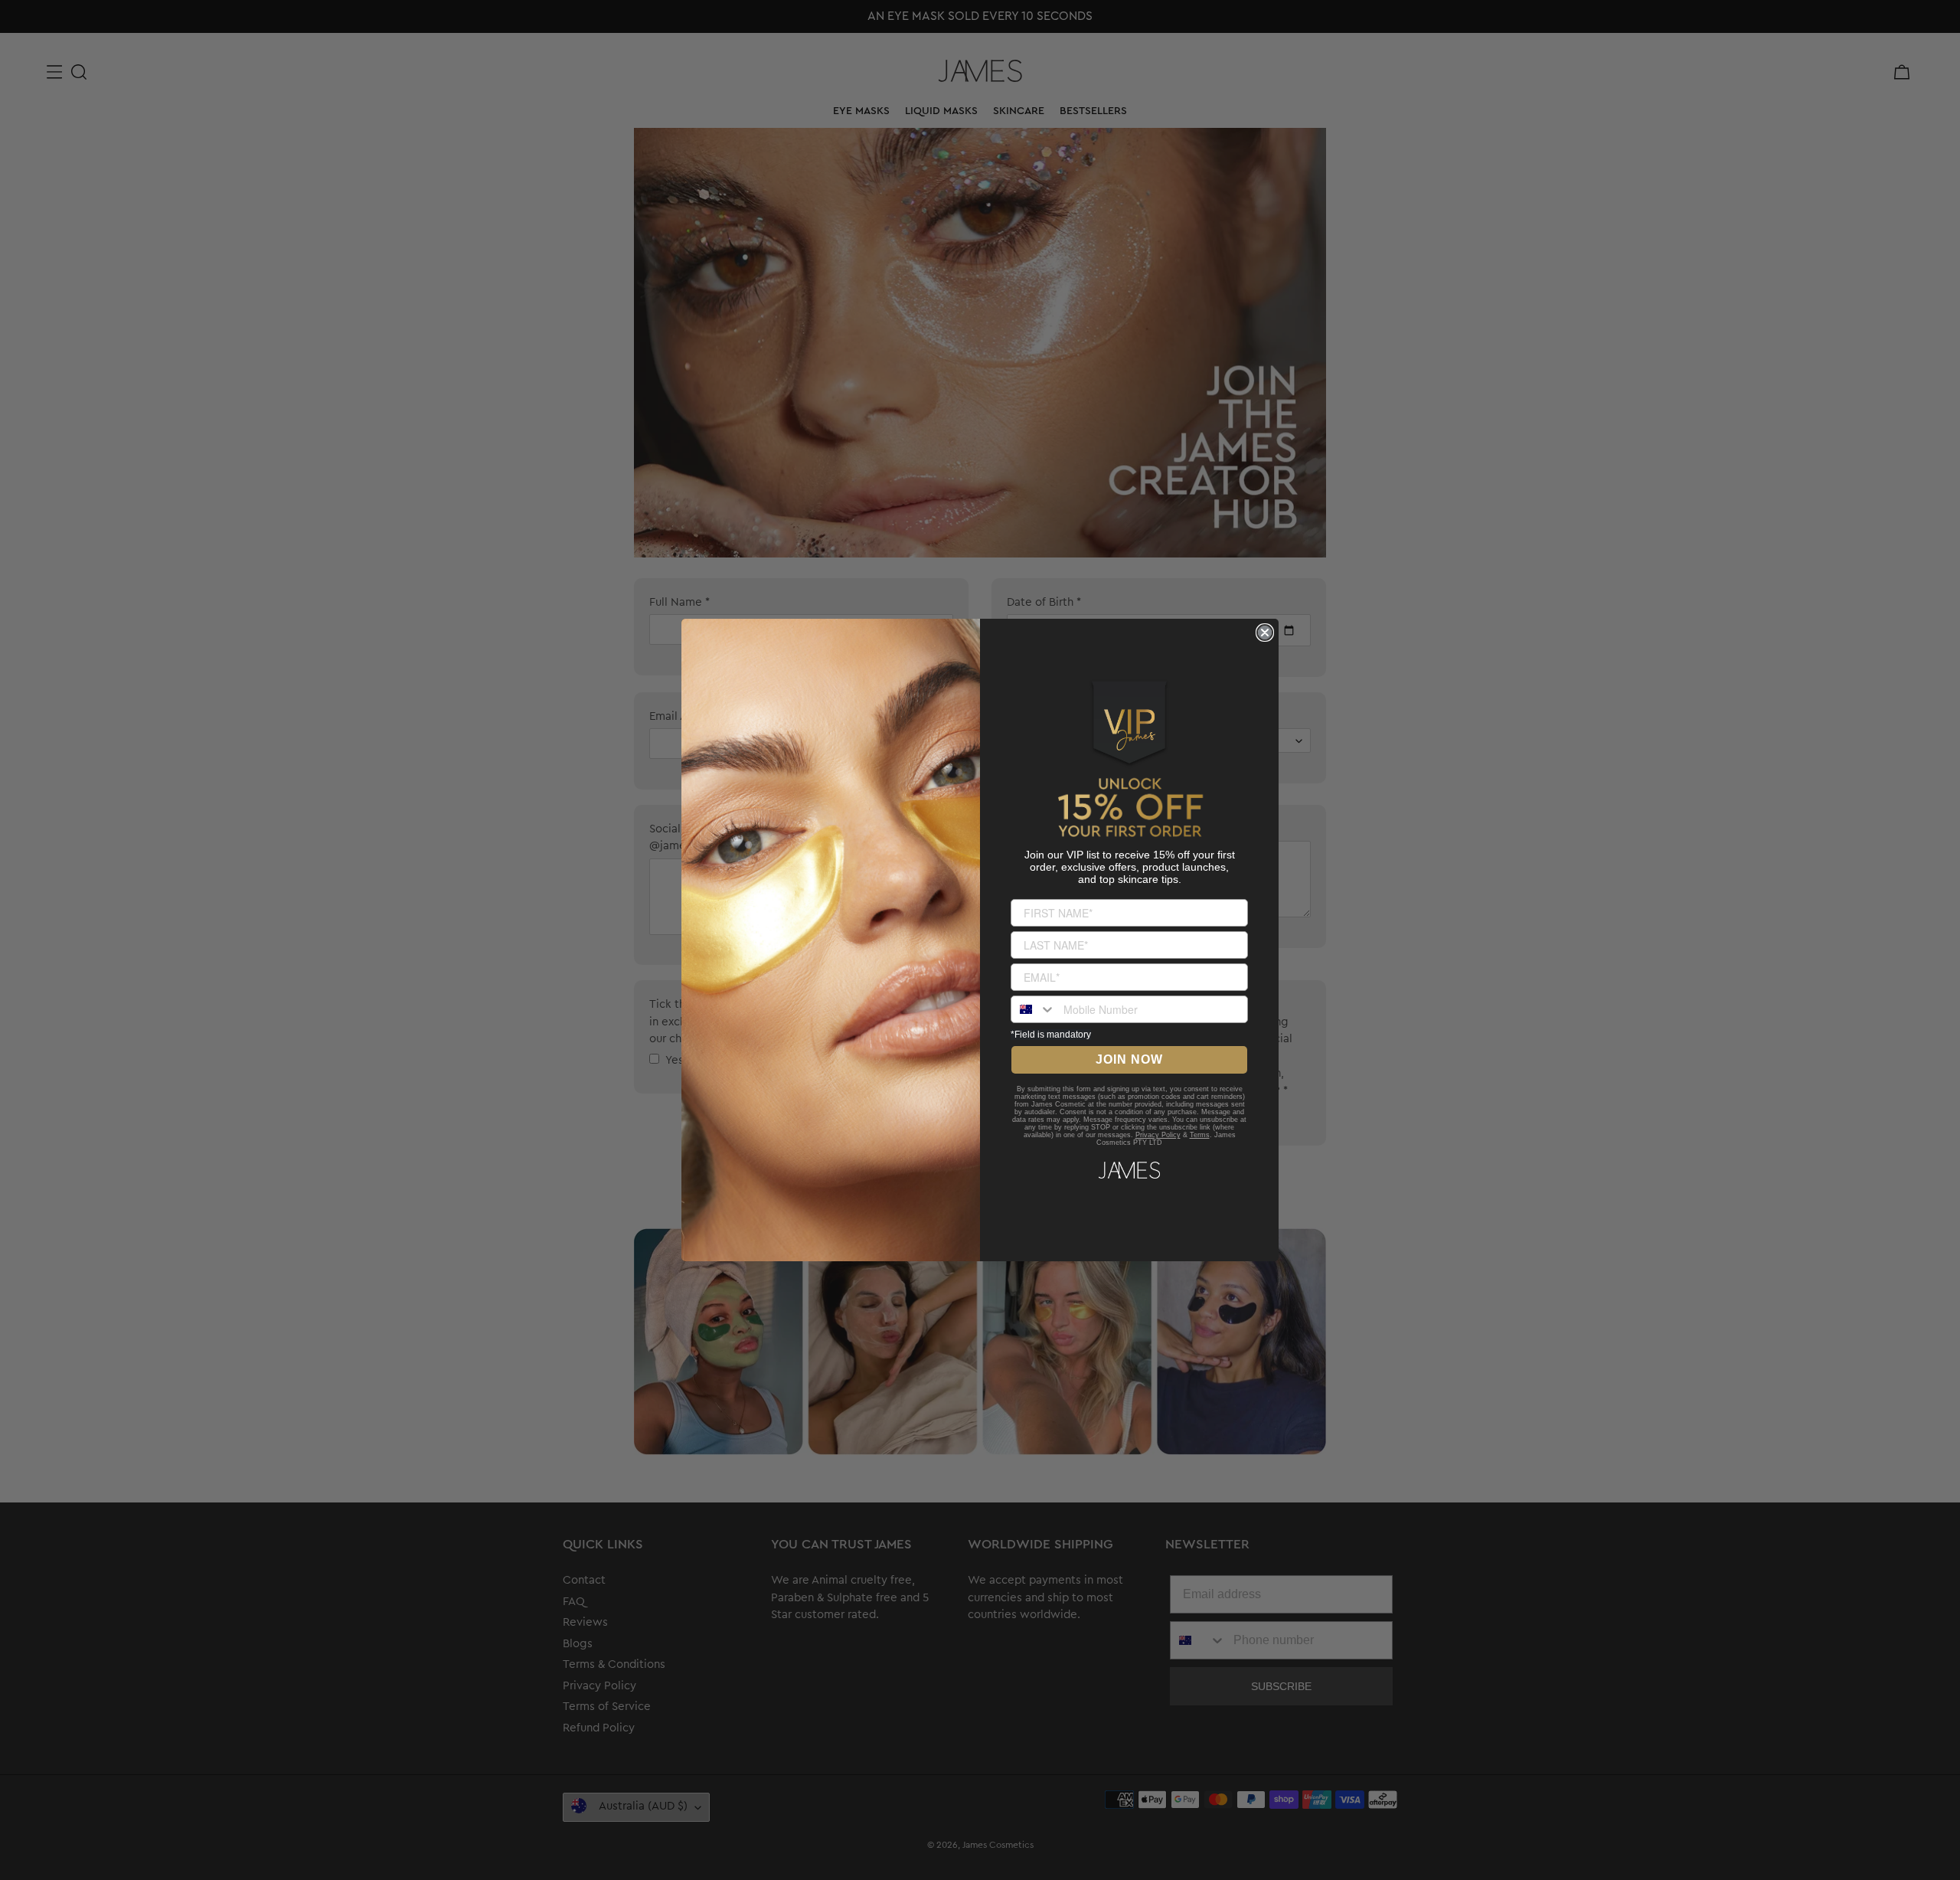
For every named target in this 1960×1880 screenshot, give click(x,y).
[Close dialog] (1265, 633)
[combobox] (1034, 1009)
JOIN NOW (1129, 1059)
